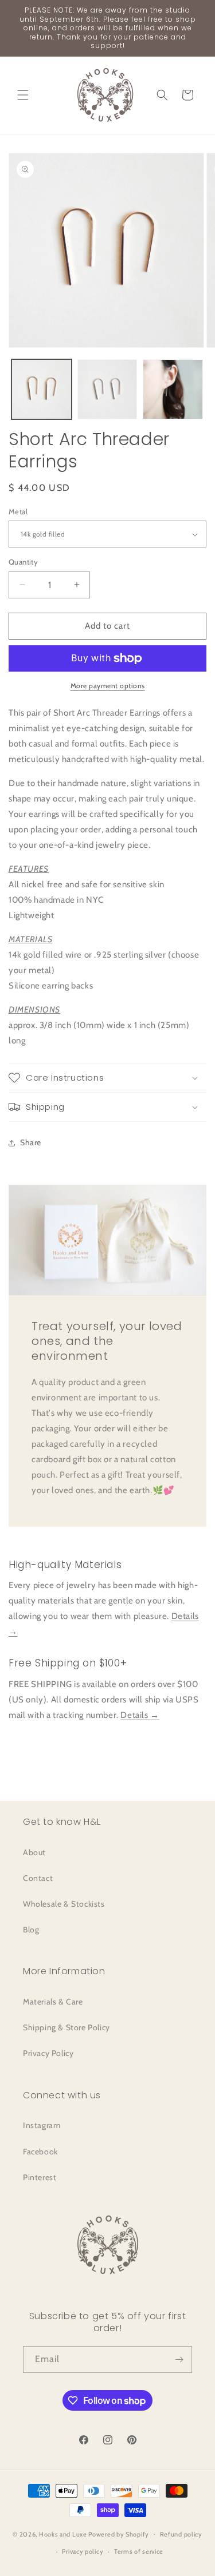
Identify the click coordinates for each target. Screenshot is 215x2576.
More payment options (108, 686)
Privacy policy (83, 2551)
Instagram (42, 2125)
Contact (38, 1878)
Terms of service (139, 2551)
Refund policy (181, 2534)
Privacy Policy (48, 2053)
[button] (23, 95)
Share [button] (31, 1142)
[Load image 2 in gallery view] (107, 389)
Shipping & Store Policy (67, 2027)
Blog (31, 1930)
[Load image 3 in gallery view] (173, 389)
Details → (140, 1715)
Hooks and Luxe (63, 2534)
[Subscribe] (179, 2359)
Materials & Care (53, 2002)
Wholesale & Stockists (64, 1904)
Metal (18, 511)
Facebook (40, 2152)
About (34, 1852)
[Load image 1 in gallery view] (42, 389)
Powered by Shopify (119, 2534)
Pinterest (40, 2177)
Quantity (23, 562)
